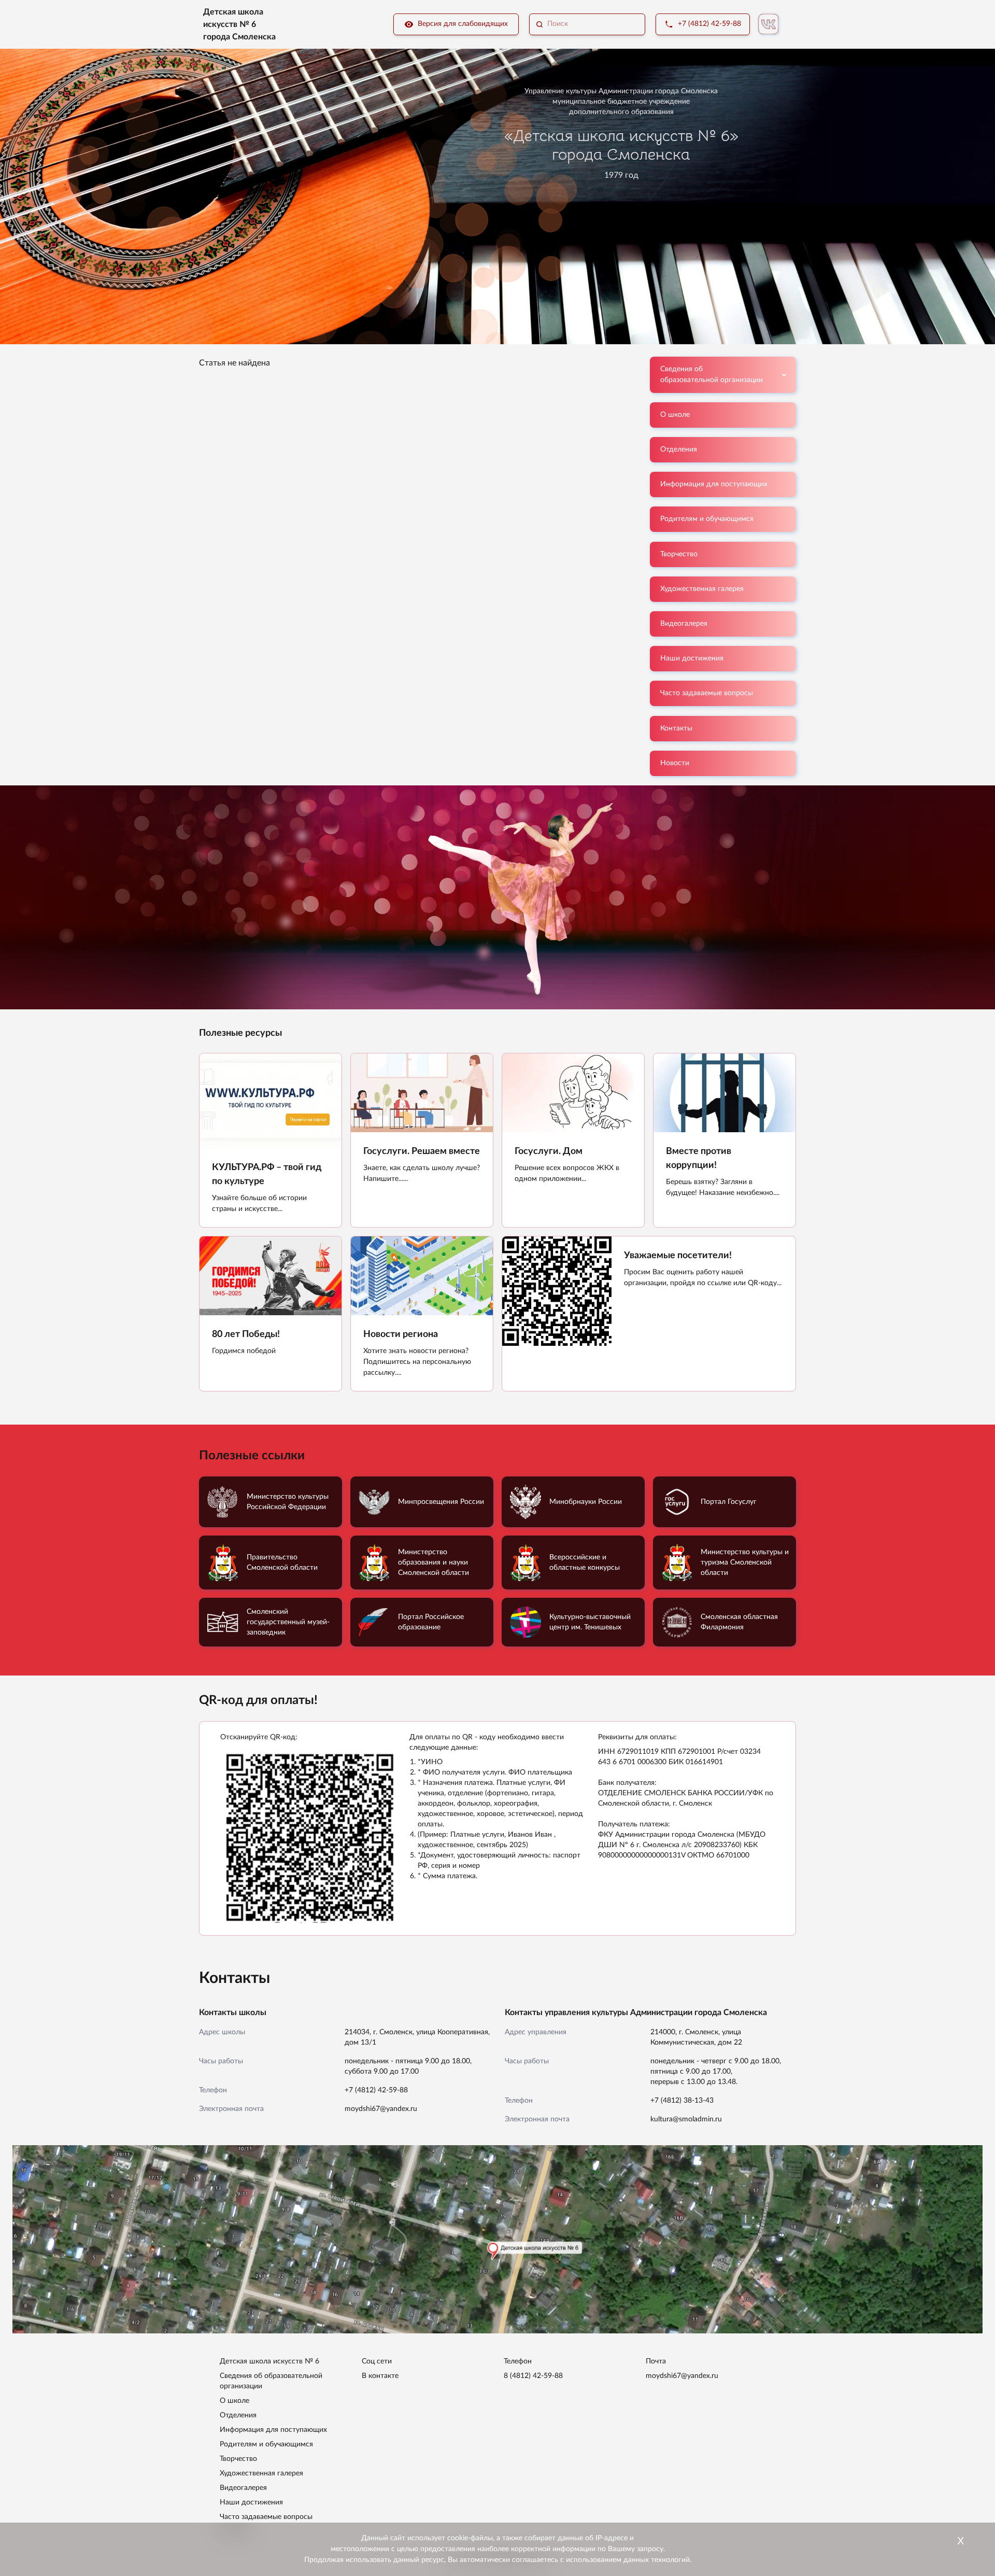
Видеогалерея (684, 624)
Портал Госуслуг (729, 1502)
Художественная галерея (702, 589)
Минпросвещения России (441, 1502)
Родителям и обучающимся (707, 519)
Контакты (676, 728)
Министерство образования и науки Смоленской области (433, 1563)
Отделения (679, 449)
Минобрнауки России (586, 1502)
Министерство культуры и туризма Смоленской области (745, 1563)
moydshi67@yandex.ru (381, 2109)
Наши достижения (692, 658)
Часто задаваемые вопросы (707, 693)
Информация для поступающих (714, 484)
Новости (675, 763)
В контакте (380, 2376)
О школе (675, 415)
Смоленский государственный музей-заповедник (288, 1622)
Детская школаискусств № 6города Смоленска (239, 24)
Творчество (679, 554)
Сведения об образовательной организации (712, 375)
